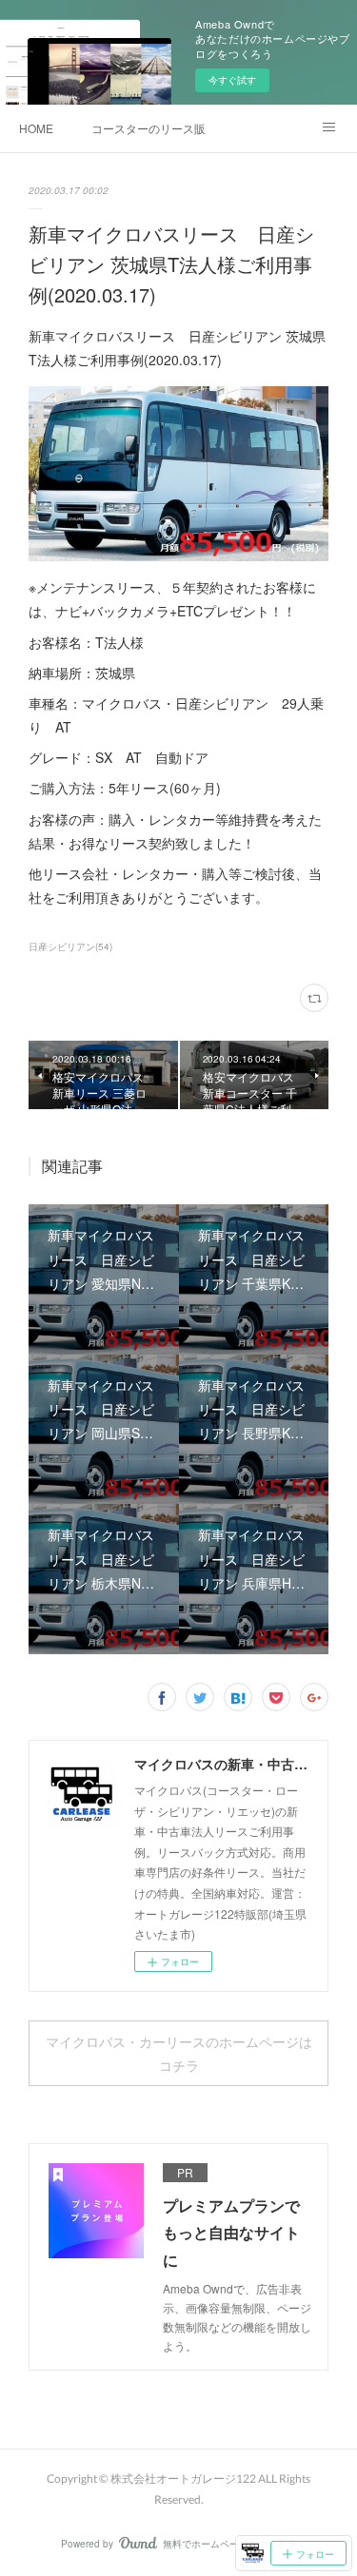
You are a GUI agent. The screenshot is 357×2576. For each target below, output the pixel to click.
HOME (36, 128)
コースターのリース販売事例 (149, 128)
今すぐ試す (232, 80)
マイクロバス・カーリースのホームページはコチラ (179, 2054)
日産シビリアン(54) (70, 946)
